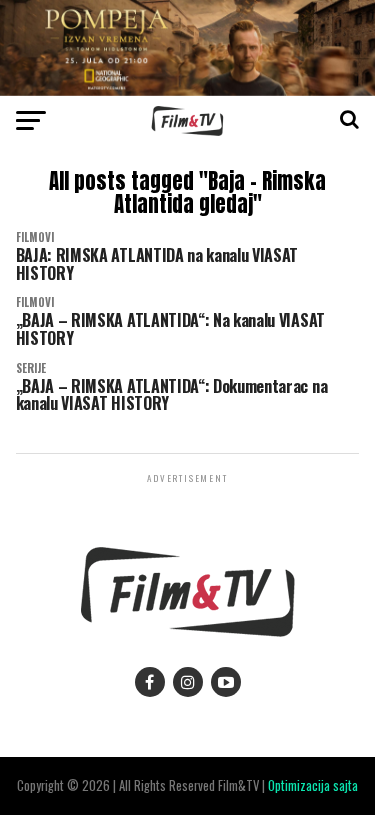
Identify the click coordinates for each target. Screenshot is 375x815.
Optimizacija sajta (313, 785)
